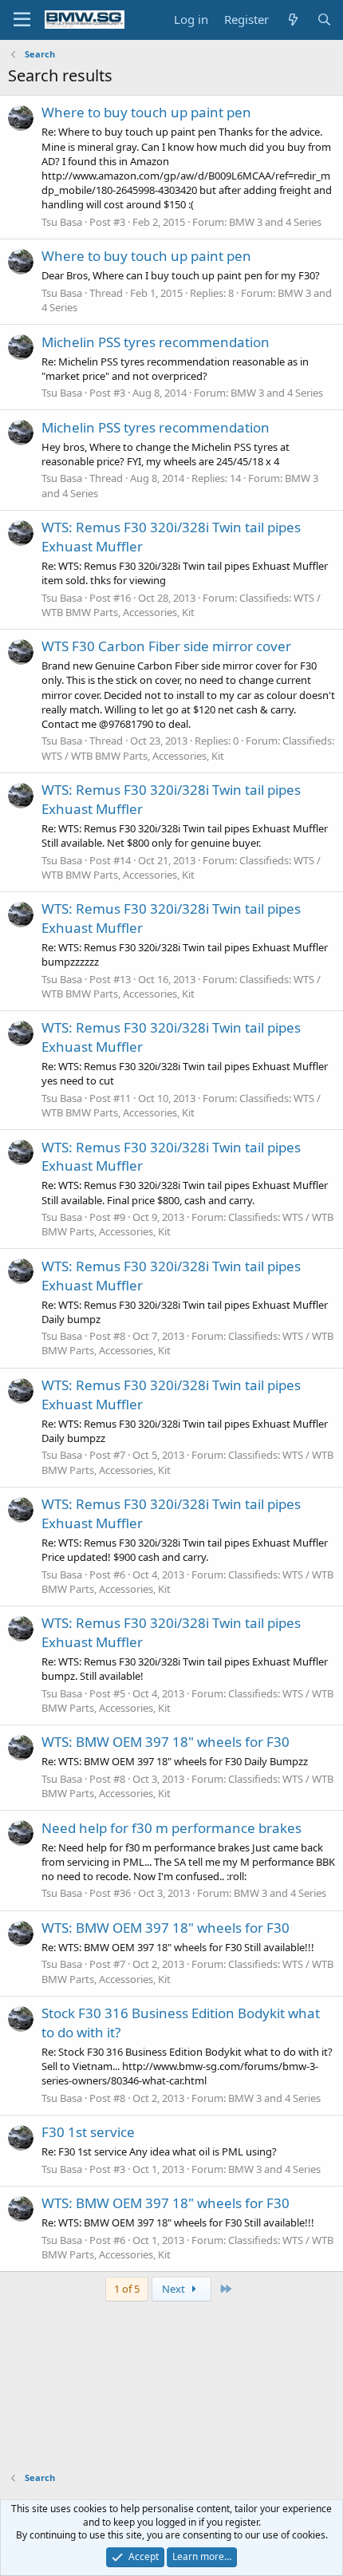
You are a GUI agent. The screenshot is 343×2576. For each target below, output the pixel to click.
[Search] (324, 20)
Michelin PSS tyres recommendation (156, 342)
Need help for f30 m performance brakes (171, 1828)
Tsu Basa (62, 222)
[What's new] (292, 20)
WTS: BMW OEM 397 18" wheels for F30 (166, 1742)
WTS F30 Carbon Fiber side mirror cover (166, 646)
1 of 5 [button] (127, 2289)
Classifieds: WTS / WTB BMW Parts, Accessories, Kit (181, 605)
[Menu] (22, 20)
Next (175, 2289)
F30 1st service (88, 2132)
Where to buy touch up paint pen (146, 112)
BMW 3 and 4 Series (275, 222)
